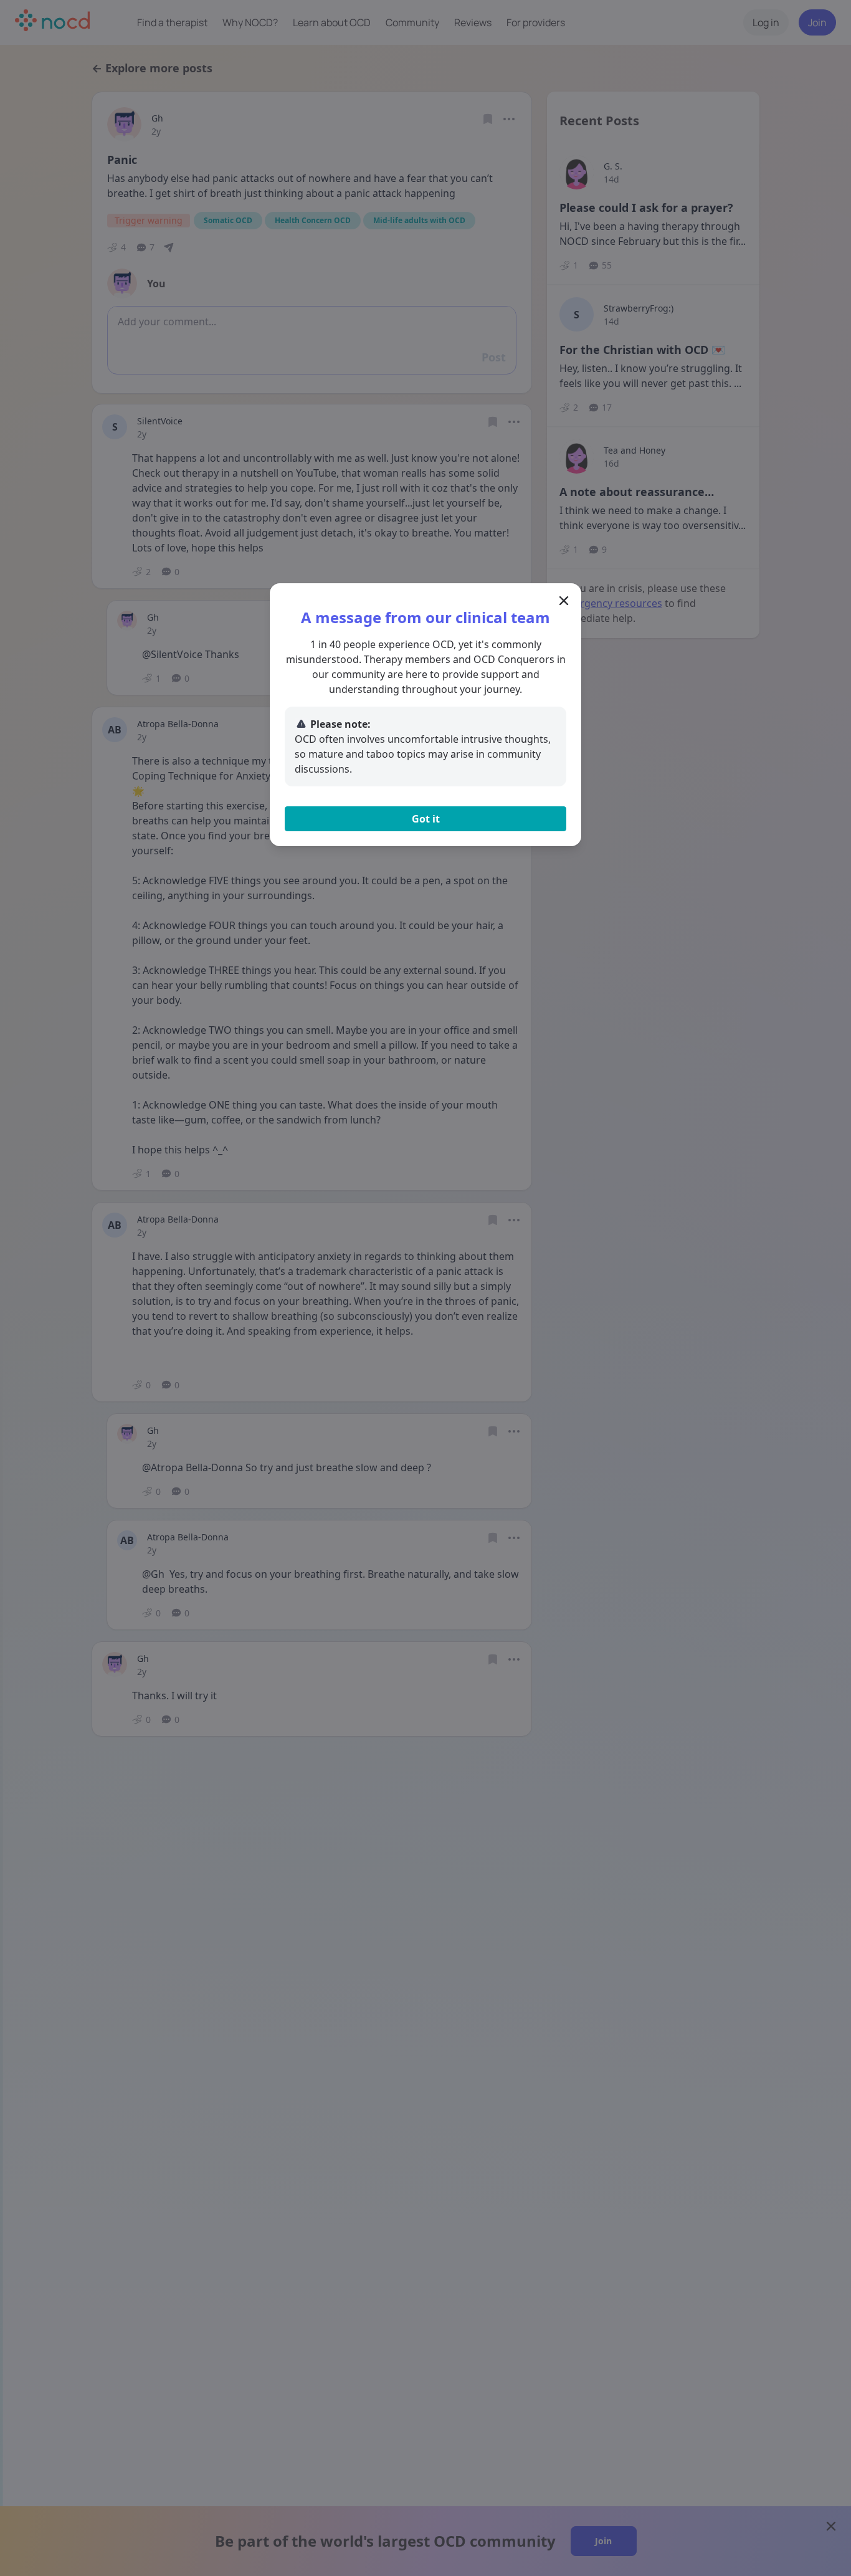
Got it (426, 819)
